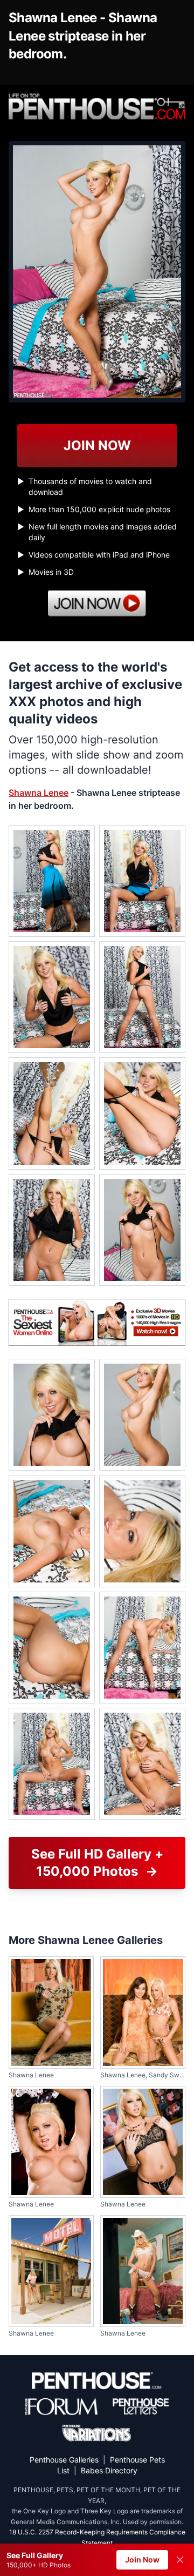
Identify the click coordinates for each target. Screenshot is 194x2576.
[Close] (180, 2560)
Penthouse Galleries (64, 2460)
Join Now (142, 2560)
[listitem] (52, 881)
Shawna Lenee (39, 793)
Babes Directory (109, 2470)
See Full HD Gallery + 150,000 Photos (97, 1863)
